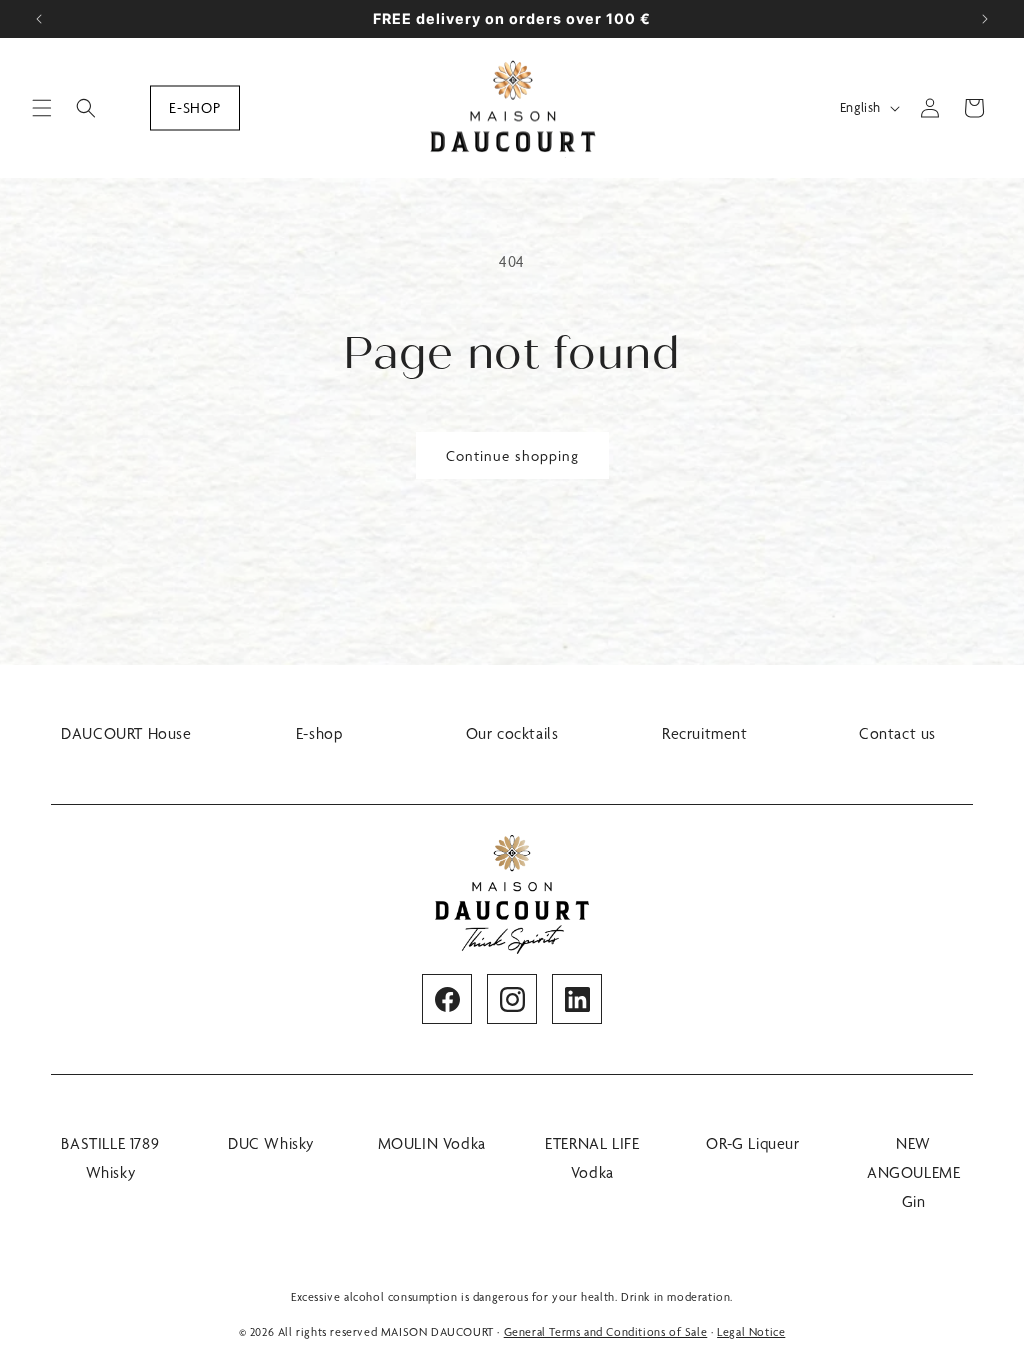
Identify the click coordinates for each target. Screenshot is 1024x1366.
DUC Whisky (271, 1143)
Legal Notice (751, 1332)
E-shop (195, 107)
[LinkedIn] (577, 999)
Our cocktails (512, 733)
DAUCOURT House (126, 733)
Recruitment (705, 733)
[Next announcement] (985, 19)
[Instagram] (512, 999)
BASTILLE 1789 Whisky (110, 1158)
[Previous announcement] (39, 19)
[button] (42, 108)
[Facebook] (447, 999)
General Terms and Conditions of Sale (606, 1332)
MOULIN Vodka (432, 1143)
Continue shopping (512, 456)
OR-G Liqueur (752, 1143)
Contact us (897, 733)
